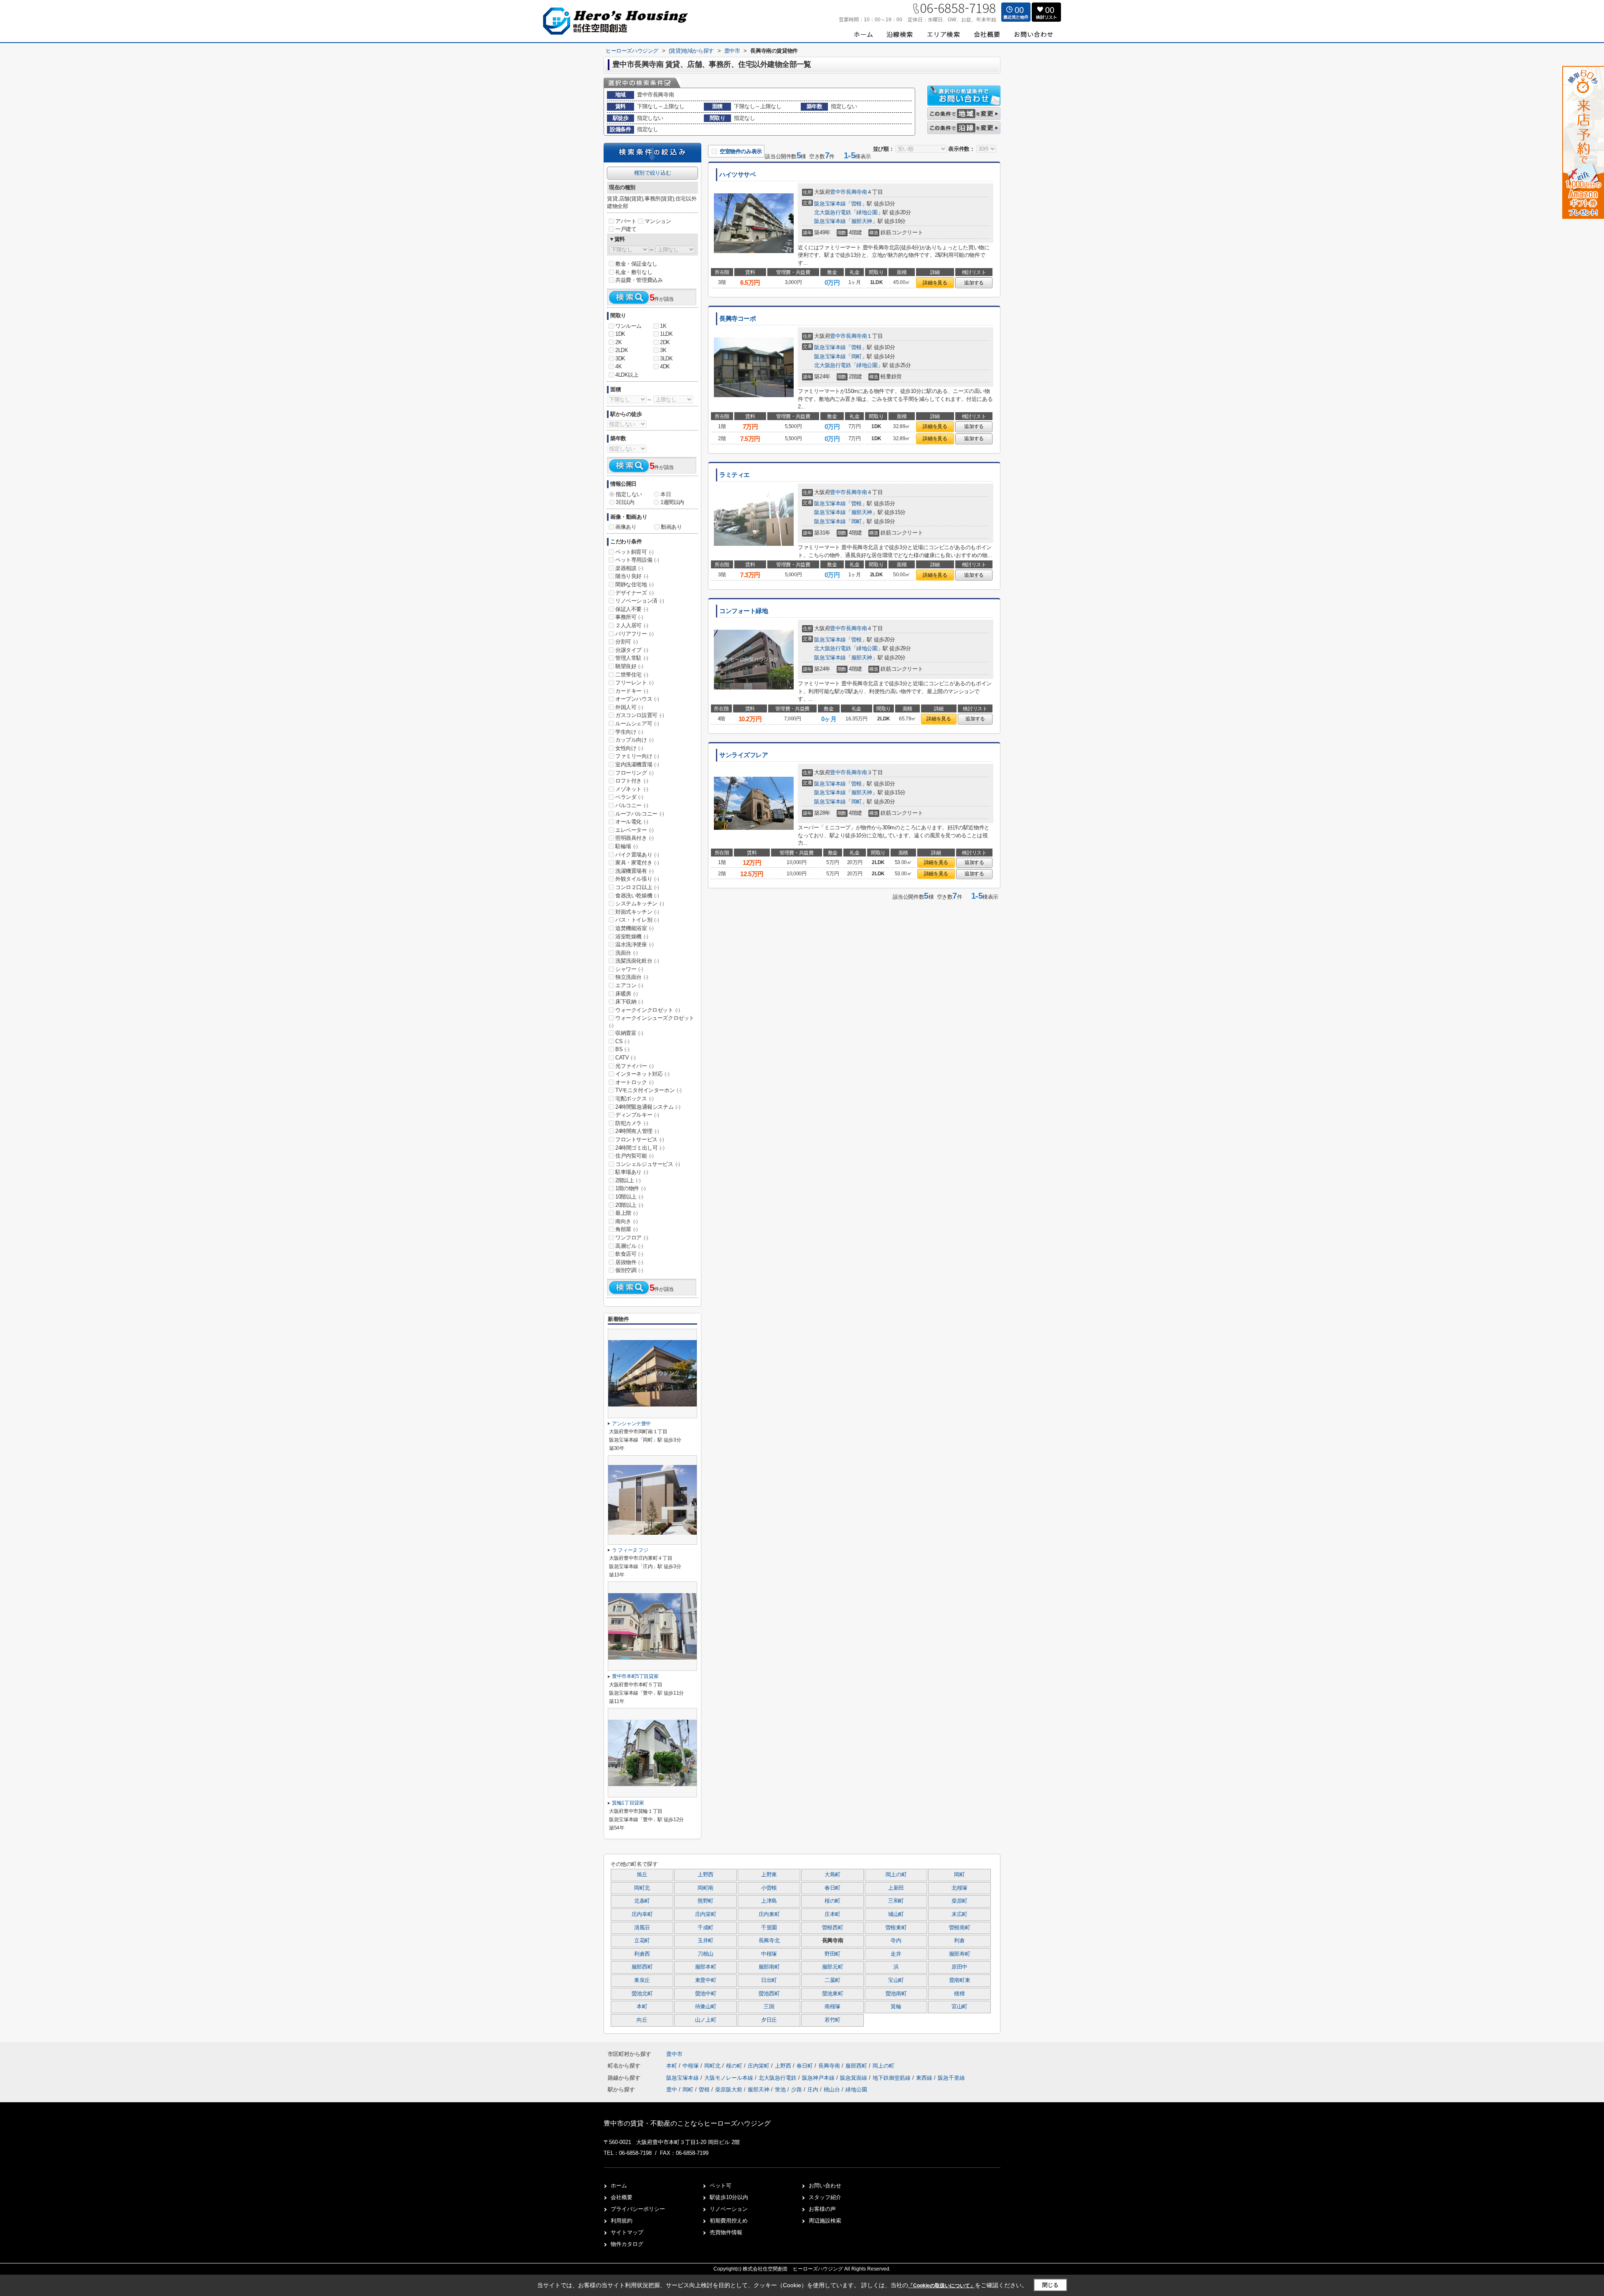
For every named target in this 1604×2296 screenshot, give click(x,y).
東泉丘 (642, 1980)
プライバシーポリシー (638, 2209)
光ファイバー (634, 1066)
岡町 (857, 356)
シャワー (629, 969)
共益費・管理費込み (639, 280)
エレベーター (634, 830)
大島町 (832, 1875)
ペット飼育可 (634, 552)
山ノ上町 (706, 2020)
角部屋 (627, 1229)
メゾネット (632, 789)
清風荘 (642, 1928)
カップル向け (634, 740)
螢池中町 (706, 1994)
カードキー (632, 691)
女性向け (629, 748)
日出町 (769, 1980)
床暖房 (627, 994)
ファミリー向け (637, 756)
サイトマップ (627, 2232)
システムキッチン (640, 903)
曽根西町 (833, 1928)
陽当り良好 (632, 576)
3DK (620, 359)
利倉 (959, 1941)
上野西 (706, 1875)
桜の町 (832, 1901)
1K (663, 326)
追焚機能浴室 (634, 928)
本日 (666, 494)
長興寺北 (769, 1941)
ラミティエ (735, 475)
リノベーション (729, 2209)
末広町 (959, 1914)
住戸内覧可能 (634, 1156)
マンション (658, 221)
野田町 (832, 1954)
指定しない (629, 494)
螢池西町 (769, 1994)
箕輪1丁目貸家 (628, 1803)
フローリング (634, 773)
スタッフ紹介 (825, 2197)
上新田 (896, 1888)
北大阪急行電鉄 (832, 212)
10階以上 (629, 1197)
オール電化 (632, 822)
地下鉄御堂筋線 (892, 2078)
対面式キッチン (637, 912)
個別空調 (629, 1270)
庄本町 (832, 1914)
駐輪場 (627, 846)
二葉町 (832, 1980)
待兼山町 (706, 2007)
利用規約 (622, 2221)
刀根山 (706, 1954)
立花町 (642, 1941)
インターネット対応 (642, 1074)
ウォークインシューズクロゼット (652, 1021)
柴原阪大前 (729, 2089)
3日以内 (625, 502)
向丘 (642, 2020)
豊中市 (838, 192)
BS (622, 1049)
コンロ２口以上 (637, 887)
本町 (642, 2007)
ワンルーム (628, 326)
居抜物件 (629, 1262)
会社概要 (622, 2197)
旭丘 (642, 1875)
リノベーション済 (640, 601)
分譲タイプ (632, 650)
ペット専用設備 (637, 560)
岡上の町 (896, 1875)
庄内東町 (769, 1914)
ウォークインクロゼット (648, 1010)
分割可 (627, 642)
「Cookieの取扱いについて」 (942, 2286)
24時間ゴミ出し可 (640, 1148)
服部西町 (642, 1967)
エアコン (629, 985)
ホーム (619, 2186)
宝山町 (896, 1980)
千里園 (769, 1928)
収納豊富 (629, 1033)
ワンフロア (632, 1238)
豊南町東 (960, 1980)
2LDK (622, 350)
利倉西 (642, 1954)
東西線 (925, 2078)
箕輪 (896, 2007)
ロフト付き (632, 781)
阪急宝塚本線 (830, 204)
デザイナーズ (634, 593)
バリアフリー (634, 634)
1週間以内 (672, 502)
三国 (769, 2007)
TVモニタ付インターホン (648, 1090)
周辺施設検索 (825, 2221)
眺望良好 (629, 666)
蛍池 (780, 2089)
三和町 (896, 1901)
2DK (665, 342)
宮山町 (959, 2007)
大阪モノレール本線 (730, 2078)
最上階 (627, 1213)
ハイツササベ (737, 175)
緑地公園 (867, 212)
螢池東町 (833, 1994)
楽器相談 (629, 568)
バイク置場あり (637, 855)
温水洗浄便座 (634, 944)
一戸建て (626, 229)
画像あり (626, 527)
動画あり (671, 527)
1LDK (666, 334)
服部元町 (833, 1967)
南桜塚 (832, 2007)
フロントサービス (640, 1139)
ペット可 (721, 2186)
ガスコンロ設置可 (640, 715)
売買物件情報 (726, 2232)
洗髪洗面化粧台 (637, 961)
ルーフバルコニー (640, 814)
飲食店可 (629, 1254)
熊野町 (706, 1901)
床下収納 (629, 1002)
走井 (896, 1954)
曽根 (857, 204)
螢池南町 (896, 1994)
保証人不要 (632, 609)
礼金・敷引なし (634, 272)
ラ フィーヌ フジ (630, 1550)
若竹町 (832, 2020)
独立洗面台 (632, 977)
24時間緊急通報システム (648, 1107)
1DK (620, 334)
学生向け (629, 732)
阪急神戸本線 (819, 2078)
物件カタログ (627, 2244)
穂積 (959, 1994)
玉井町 (706, 1941)
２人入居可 (632, 625)
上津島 (769, 1901)
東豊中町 (706, 1980)
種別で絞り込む (652, 173)
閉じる (1050, 2285)
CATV (625, 1058)
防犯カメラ (632, 1123)
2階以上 (628, 1180)
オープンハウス (637, 699)
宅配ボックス (634, 1099)
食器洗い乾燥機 (637, 896)
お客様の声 (822, 2209)
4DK (665, 366)
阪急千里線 (951, 2078)
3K (663, 350)
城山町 (896, 1914)
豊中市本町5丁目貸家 (635, 1676)
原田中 (959, 1967)
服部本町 (706, 1967)
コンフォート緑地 (744, 611)
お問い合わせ (825, 2186)
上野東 (769, 1875)
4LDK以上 (627, 375)
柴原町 (959, 1901)
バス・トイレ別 (637, 920)
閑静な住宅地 (634, 584)
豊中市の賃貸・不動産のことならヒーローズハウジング (687, 2123)
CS (622, 1041)
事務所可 (629, 617)
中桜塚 (769, 1954)
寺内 (896, 1941)
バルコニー (632, 805)
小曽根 (769, 1888)
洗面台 (627, 953)
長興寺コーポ (737, 319)
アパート (626, 221)
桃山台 (832, 2089)
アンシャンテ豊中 (631, 1424)
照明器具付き (634, 838)
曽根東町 (896, 1928)
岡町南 (706, 1888)
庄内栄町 (706, 1914)
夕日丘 (769, 2020)
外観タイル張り (637, 879)
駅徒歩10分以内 (729, 2197)
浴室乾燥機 (632, 936)
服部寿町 (960, 1954)
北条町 (642, 1901)
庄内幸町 (642, 1914)
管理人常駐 (632, 658)
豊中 (672, 2089)
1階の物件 (631, 1188)
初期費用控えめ (729, 2221)
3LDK (666, 359)
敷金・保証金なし (636, 264)
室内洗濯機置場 (637, 764)
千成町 (706, 1928)
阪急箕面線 (854, 2078)
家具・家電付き (637, 863)
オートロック (634, 1082)
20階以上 (629, 1205)
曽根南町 (960, 1928)
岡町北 (642, 1888)
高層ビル (629, 1246)
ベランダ (629, 797)
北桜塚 (959, 1888)
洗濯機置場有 (634, 871)
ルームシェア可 (637, 724)
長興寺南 (856, 192)
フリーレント (634, 683)
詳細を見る (935, 283)
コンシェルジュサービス (648, 1164)
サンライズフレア (744, 755)
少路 (797, 2089)
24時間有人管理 (637, 1131)
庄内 (813, 2089)
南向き (627, 1221)
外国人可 (629, 707)
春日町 (832, 1888)
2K (618, 342)
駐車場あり (632, 1172)
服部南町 (769, 1967)
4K (618, 366)
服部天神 (862, 221)
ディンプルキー (637, 1115)
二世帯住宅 (632, 675)
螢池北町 (642, 1994)
